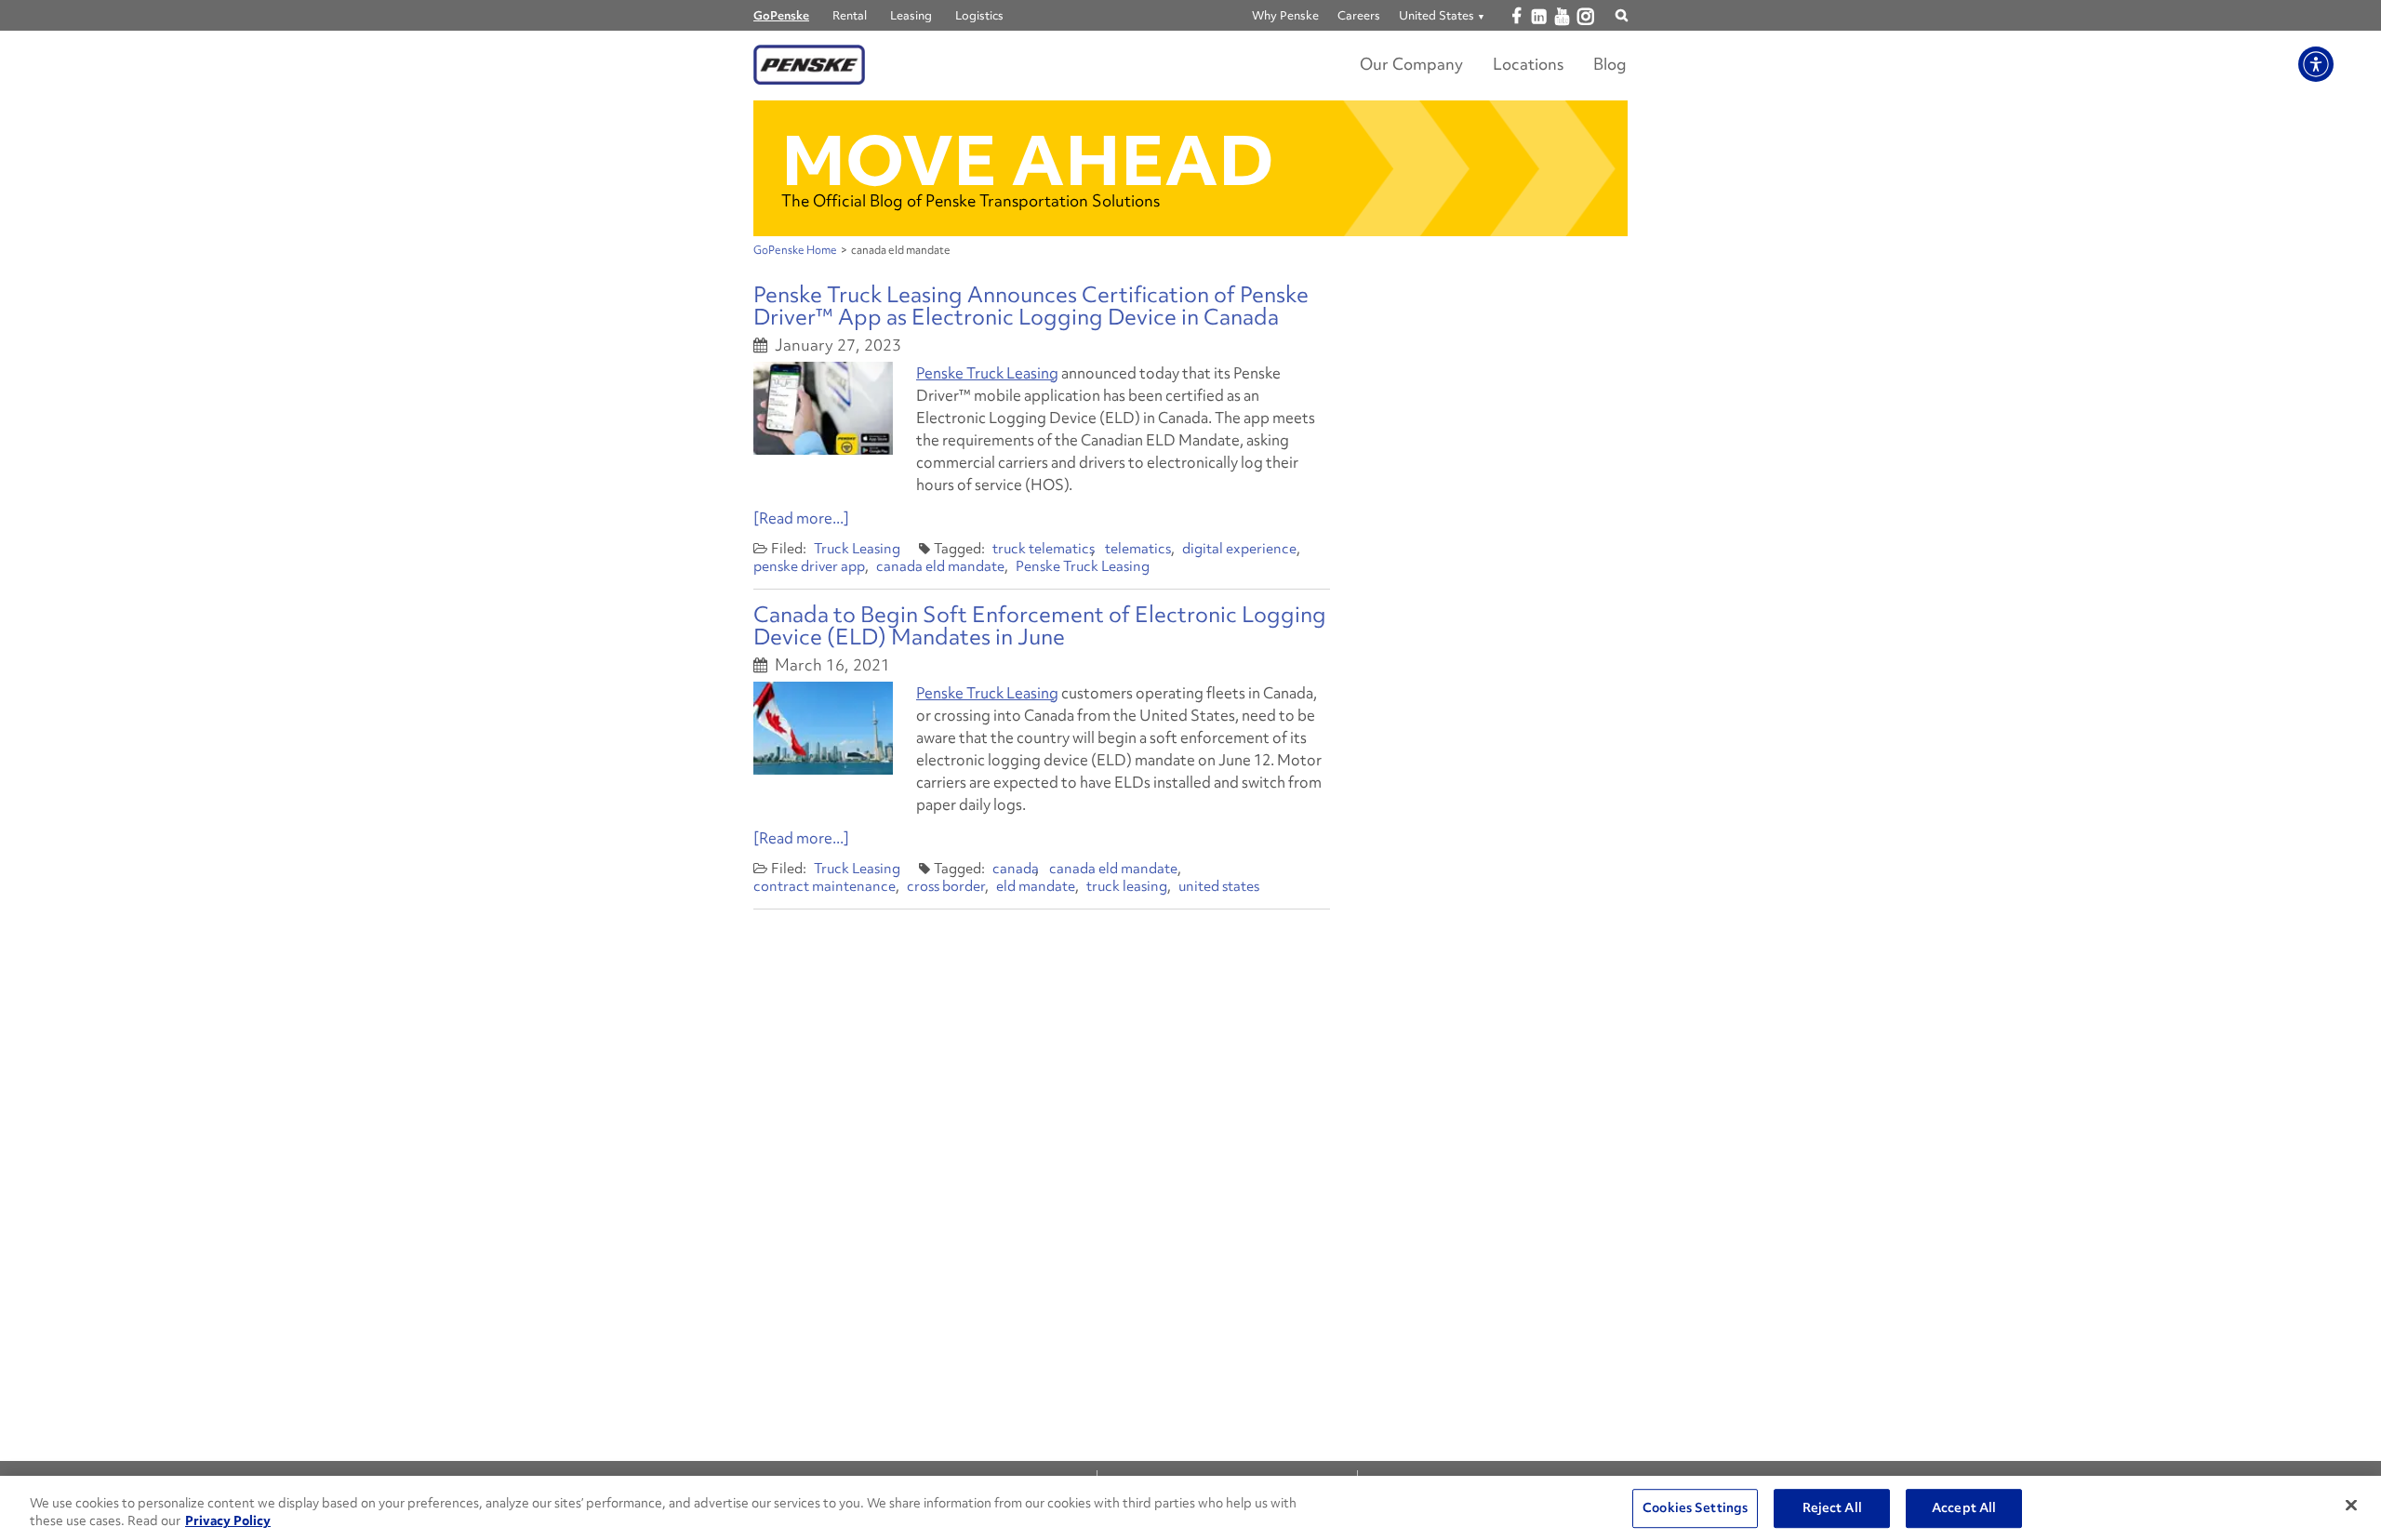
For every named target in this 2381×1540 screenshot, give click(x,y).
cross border (946, 886)
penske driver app (809, 566)
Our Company (1411, 64)
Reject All (1832, 1508)
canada (1016, 869)
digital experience (1239, 549)
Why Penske (1285, 15)
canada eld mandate (940, 566)
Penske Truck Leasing (987, 373)
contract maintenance (825, 886)
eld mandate (1036, 886)
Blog (1610, 64)
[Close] (2351, 1506)
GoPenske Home (795, 250)
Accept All (1964, 1508)
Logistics (979, 15)
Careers (1359, 15)
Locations (1528, 64)
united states (1219, 886)
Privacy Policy (228, 1520)
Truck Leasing (857, 549)
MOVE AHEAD (1028, 160)
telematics (1138, 549)
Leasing (911, 15)
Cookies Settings (1695, 1508)
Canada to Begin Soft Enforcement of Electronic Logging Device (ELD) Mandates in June (1040, 625)
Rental (850, 15)
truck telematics (1044, 549)
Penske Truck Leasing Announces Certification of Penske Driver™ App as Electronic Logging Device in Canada (1031, 305)
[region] (1190, 1508)
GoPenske (781, 15)
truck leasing (1127, 886)
